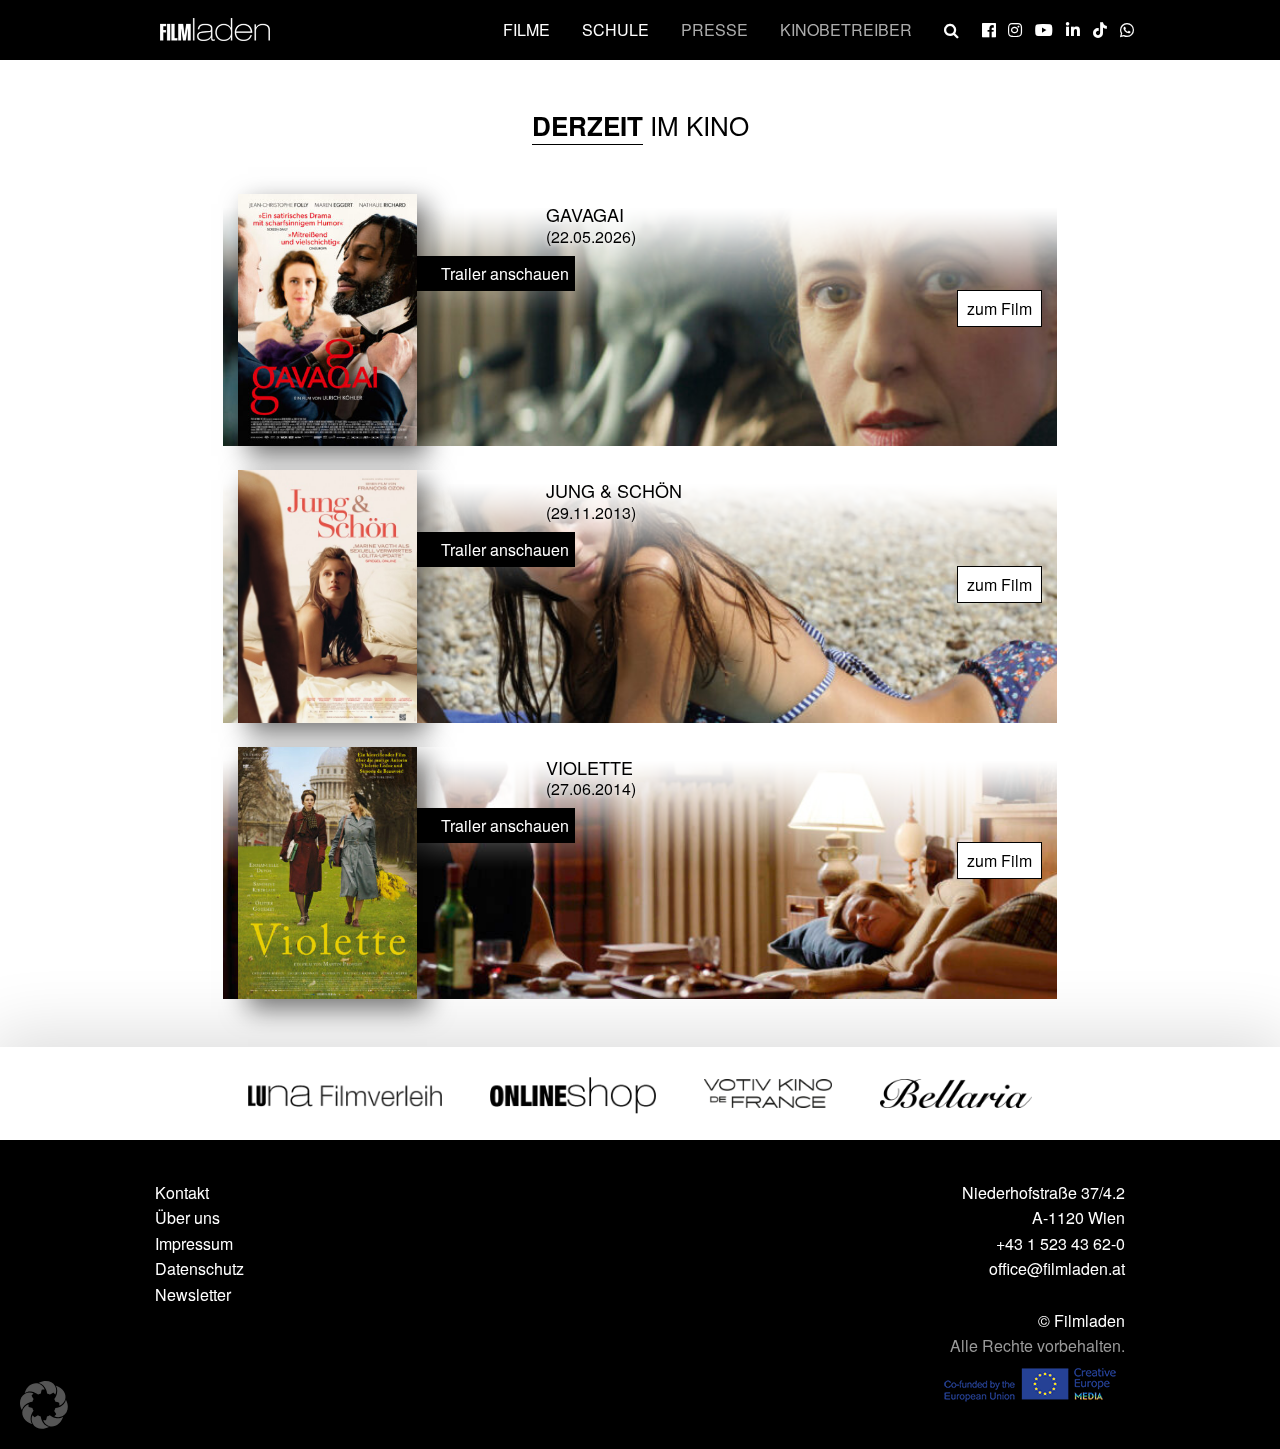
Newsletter (193, 1294)
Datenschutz (199, 1268)
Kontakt (182, 1192)
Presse (714, 29)
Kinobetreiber (846, 29)
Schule (615, 29)
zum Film (999, 308)
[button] (44, 1405)
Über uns (187, 1217)
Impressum (194, 1243)
